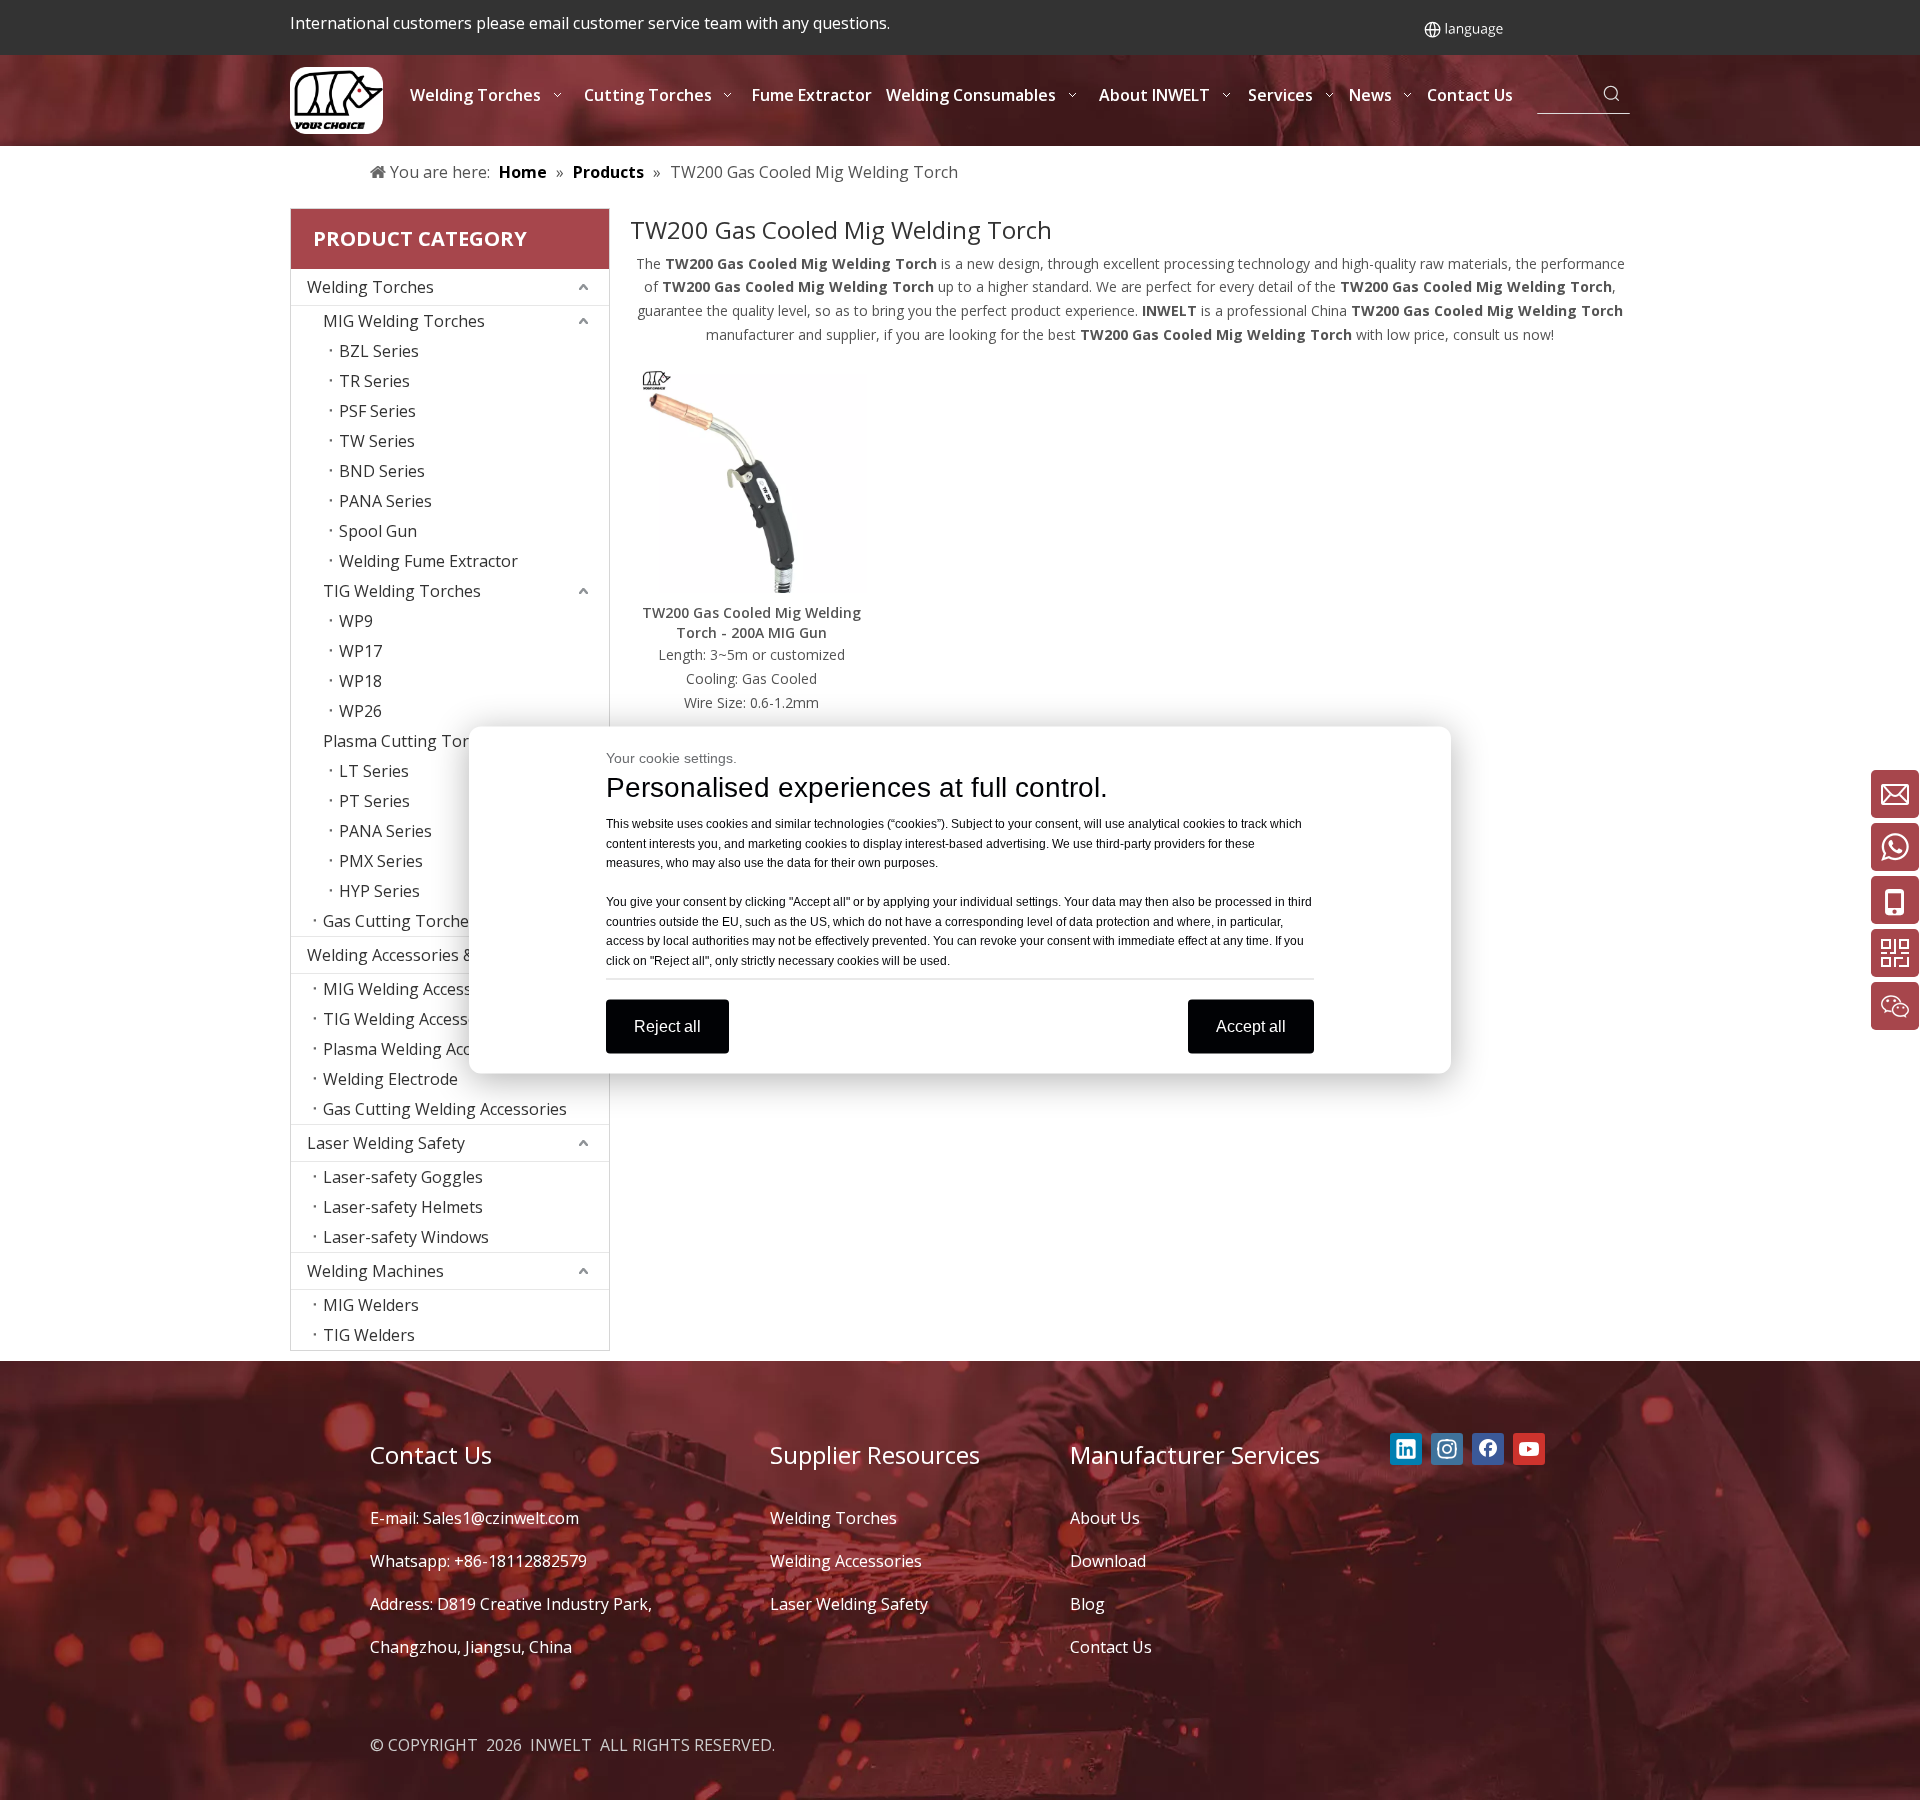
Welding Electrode (390, 1079)
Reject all (667, 1026)
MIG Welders (371, 1305)
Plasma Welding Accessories (428, 1049)
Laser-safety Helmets (403, 1207)
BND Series (382, 471)
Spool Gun (378, 531)
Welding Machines (375, 1271)
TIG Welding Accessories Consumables (466, 1019)
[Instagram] (1447, 1449)
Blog (1087, 1604)
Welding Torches (370, 287)
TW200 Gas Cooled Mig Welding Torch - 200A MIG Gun (751, 622)
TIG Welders (369, 1335)
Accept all (1251, 1026)
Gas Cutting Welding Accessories (445, 1109)
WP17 (360, 651)
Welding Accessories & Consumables (443, 955)
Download (1108, 1561)
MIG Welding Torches (404, 321)
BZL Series (379, 351)
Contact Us (1111, 1647)
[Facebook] (1488, 1449)
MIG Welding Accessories (416, 989)
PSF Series (377, 411)
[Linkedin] (1406, 1449)
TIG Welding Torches (402, 591)
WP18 (360, 681)
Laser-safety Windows (406, 1237)
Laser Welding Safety (386, 1143)
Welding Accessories (846, 1561)
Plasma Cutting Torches (413, 741)
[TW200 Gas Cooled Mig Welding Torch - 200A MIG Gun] (751, 476)
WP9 (356, 621)
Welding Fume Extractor (428, 561)
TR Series (374, 381)
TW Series (377, 441)
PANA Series (385, 501)
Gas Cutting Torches (400, 921)
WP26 (360, 711)
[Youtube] (1529, 1449)
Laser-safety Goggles (403, 1177)
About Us (1105, 1518)
